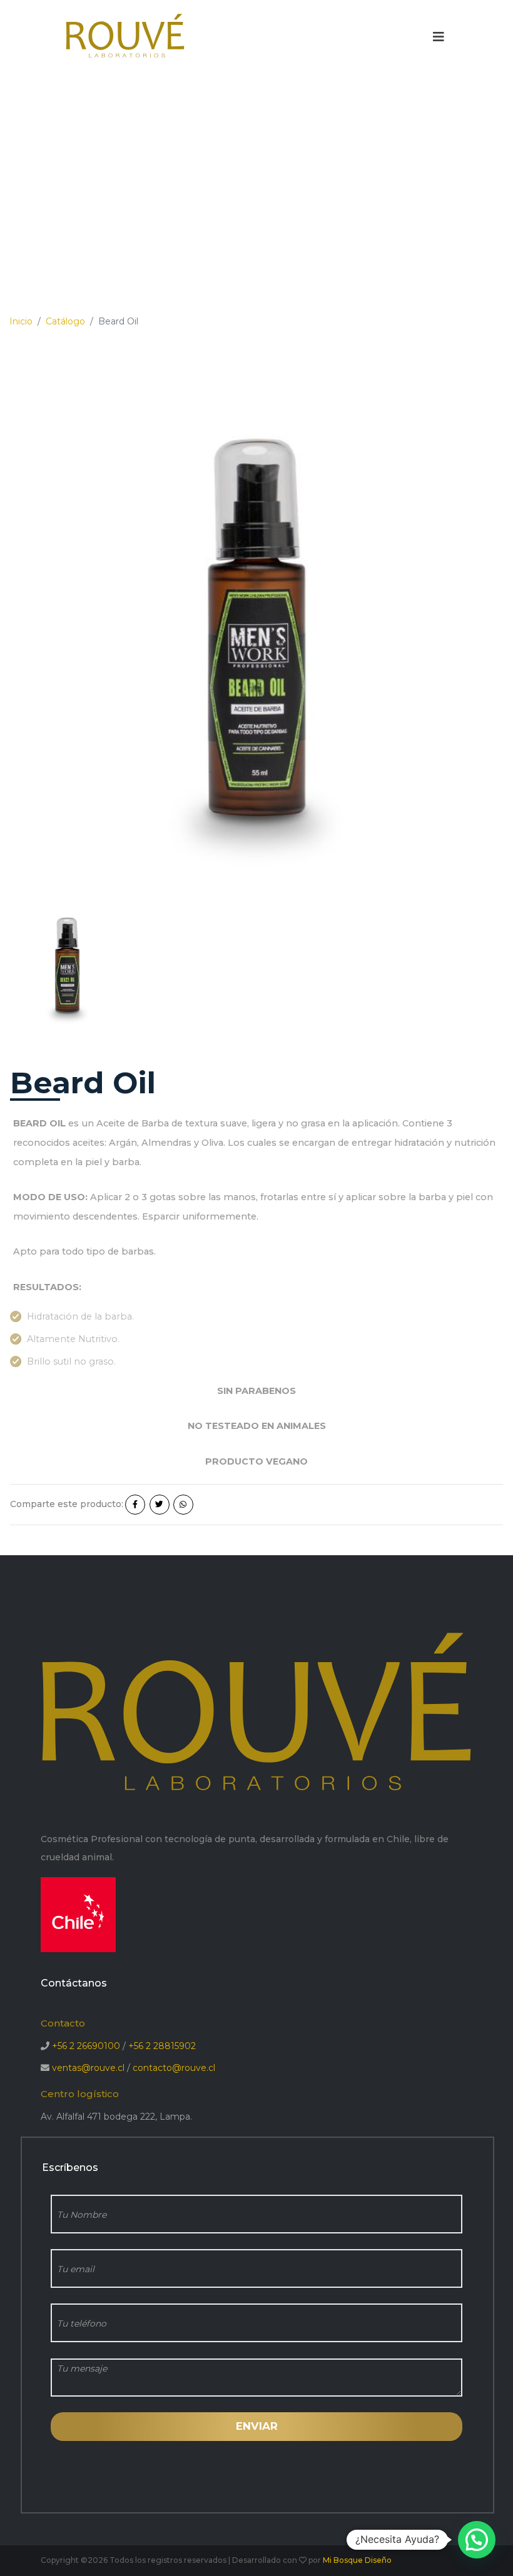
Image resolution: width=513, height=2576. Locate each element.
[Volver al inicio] (125, 36)
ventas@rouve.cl (88, 2068)
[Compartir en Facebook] (135, 1505)
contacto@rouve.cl (174, 2068)
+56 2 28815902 (162, 2046)
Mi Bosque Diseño (357, 2560)
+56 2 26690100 (86, 2046)
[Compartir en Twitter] (160, 1505)
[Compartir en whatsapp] (183, 1505)
